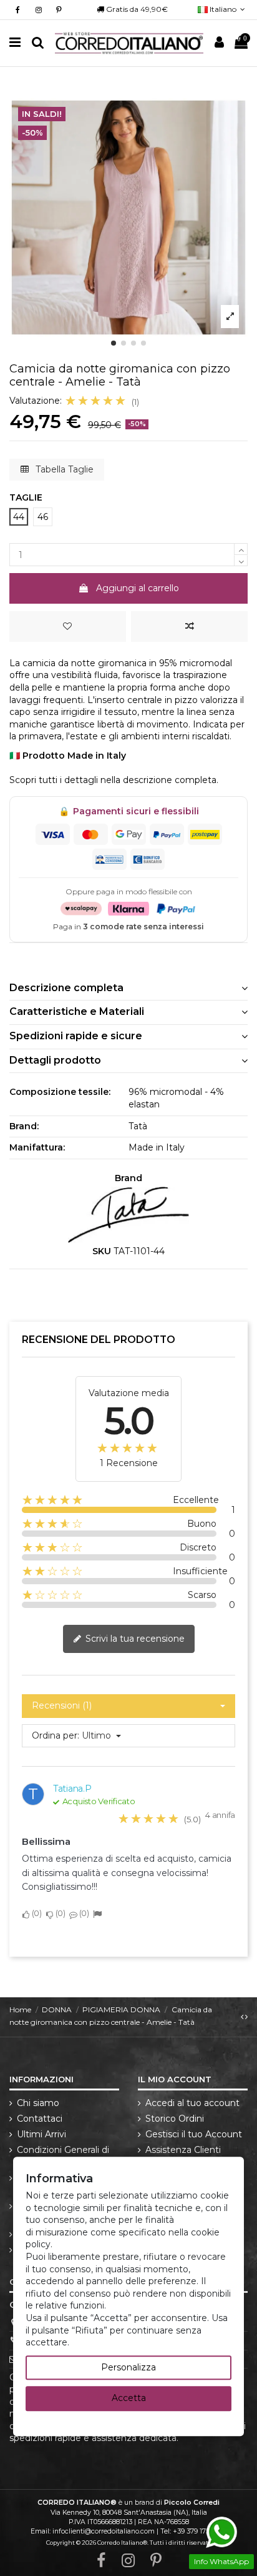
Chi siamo (38, 2103)
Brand (128, 1178)
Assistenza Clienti (183, 2150)
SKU (102, 1251)
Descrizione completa (66, 988)
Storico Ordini (175, 2119)
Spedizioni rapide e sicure (76, 1036)
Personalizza (128, 2367)
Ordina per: (56, 1735)
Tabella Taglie (63, 469)
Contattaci (40, 2119)
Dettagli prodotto (55, 1060)
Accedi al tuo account (192, 2103)
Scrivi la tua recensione (134, 1639)
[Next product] (246, 2016)
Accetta (129, 2399)
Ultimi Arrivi (41, 2134)
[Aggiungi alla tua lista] (68, 627)
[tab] (128, 988)
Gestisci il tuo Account (194, 2134)
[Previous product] (243, 2016)
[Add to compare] (189, 627)
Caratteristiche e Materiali (77, 1011)
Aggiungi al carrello (138, 588)
